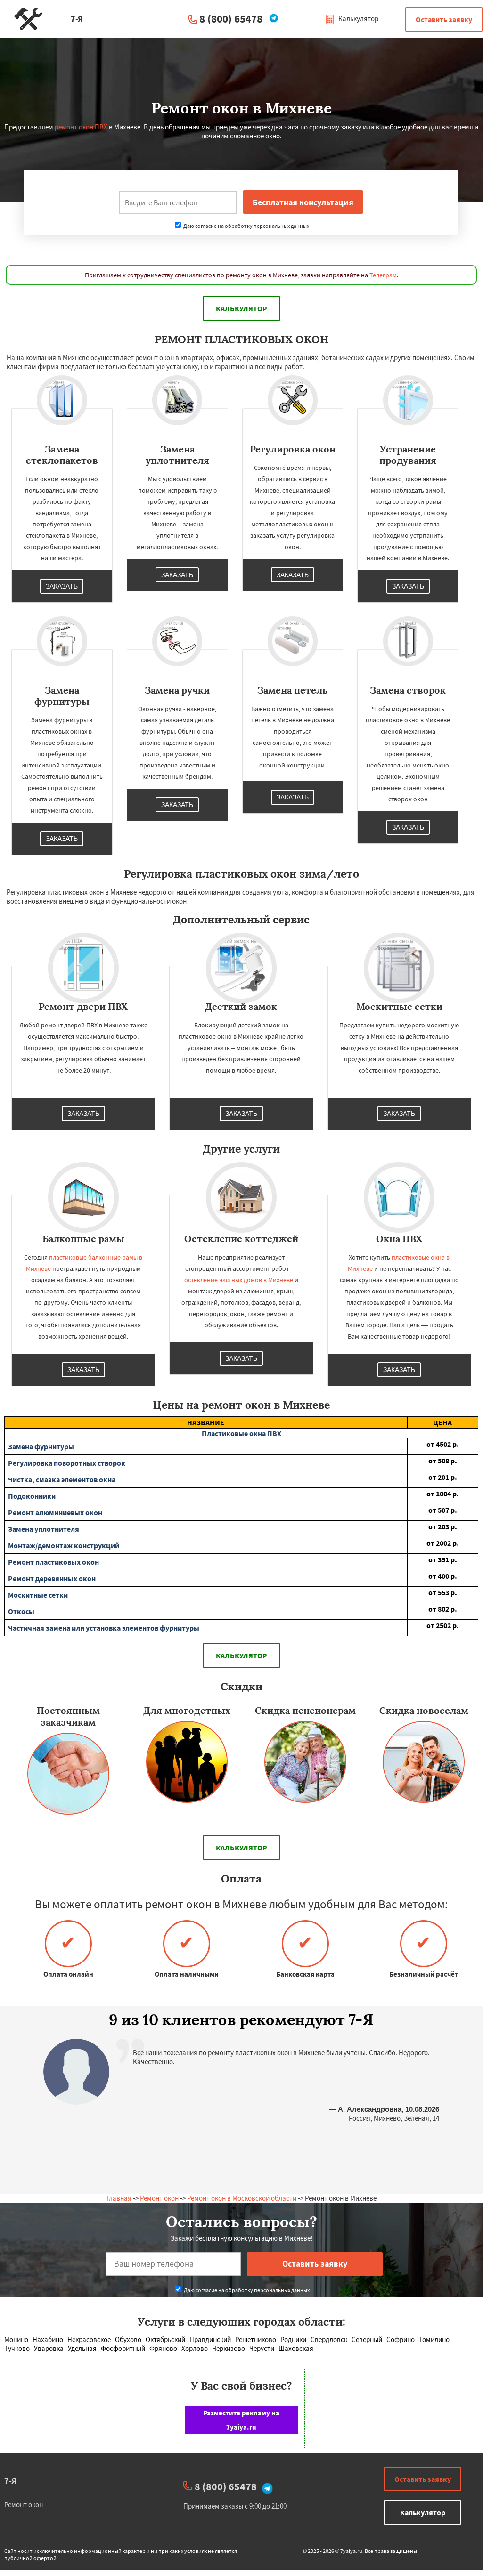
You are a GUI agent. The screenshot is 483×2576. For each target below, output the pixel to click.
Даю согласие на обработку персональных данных (246, 226)
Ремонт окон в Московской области (242, 2198)
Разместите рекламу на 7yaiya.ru (241, 2420)
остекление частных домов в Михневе (239, 1280)
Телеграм (383, 275)
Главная (119, 2198)
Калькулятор (358, 19)
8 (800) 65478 (231, 19)
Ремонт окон (159, 2198)
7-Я (10, 2481)
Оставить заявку (444, 19)
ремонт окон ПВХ (81, 127)
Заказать (62, 586)
